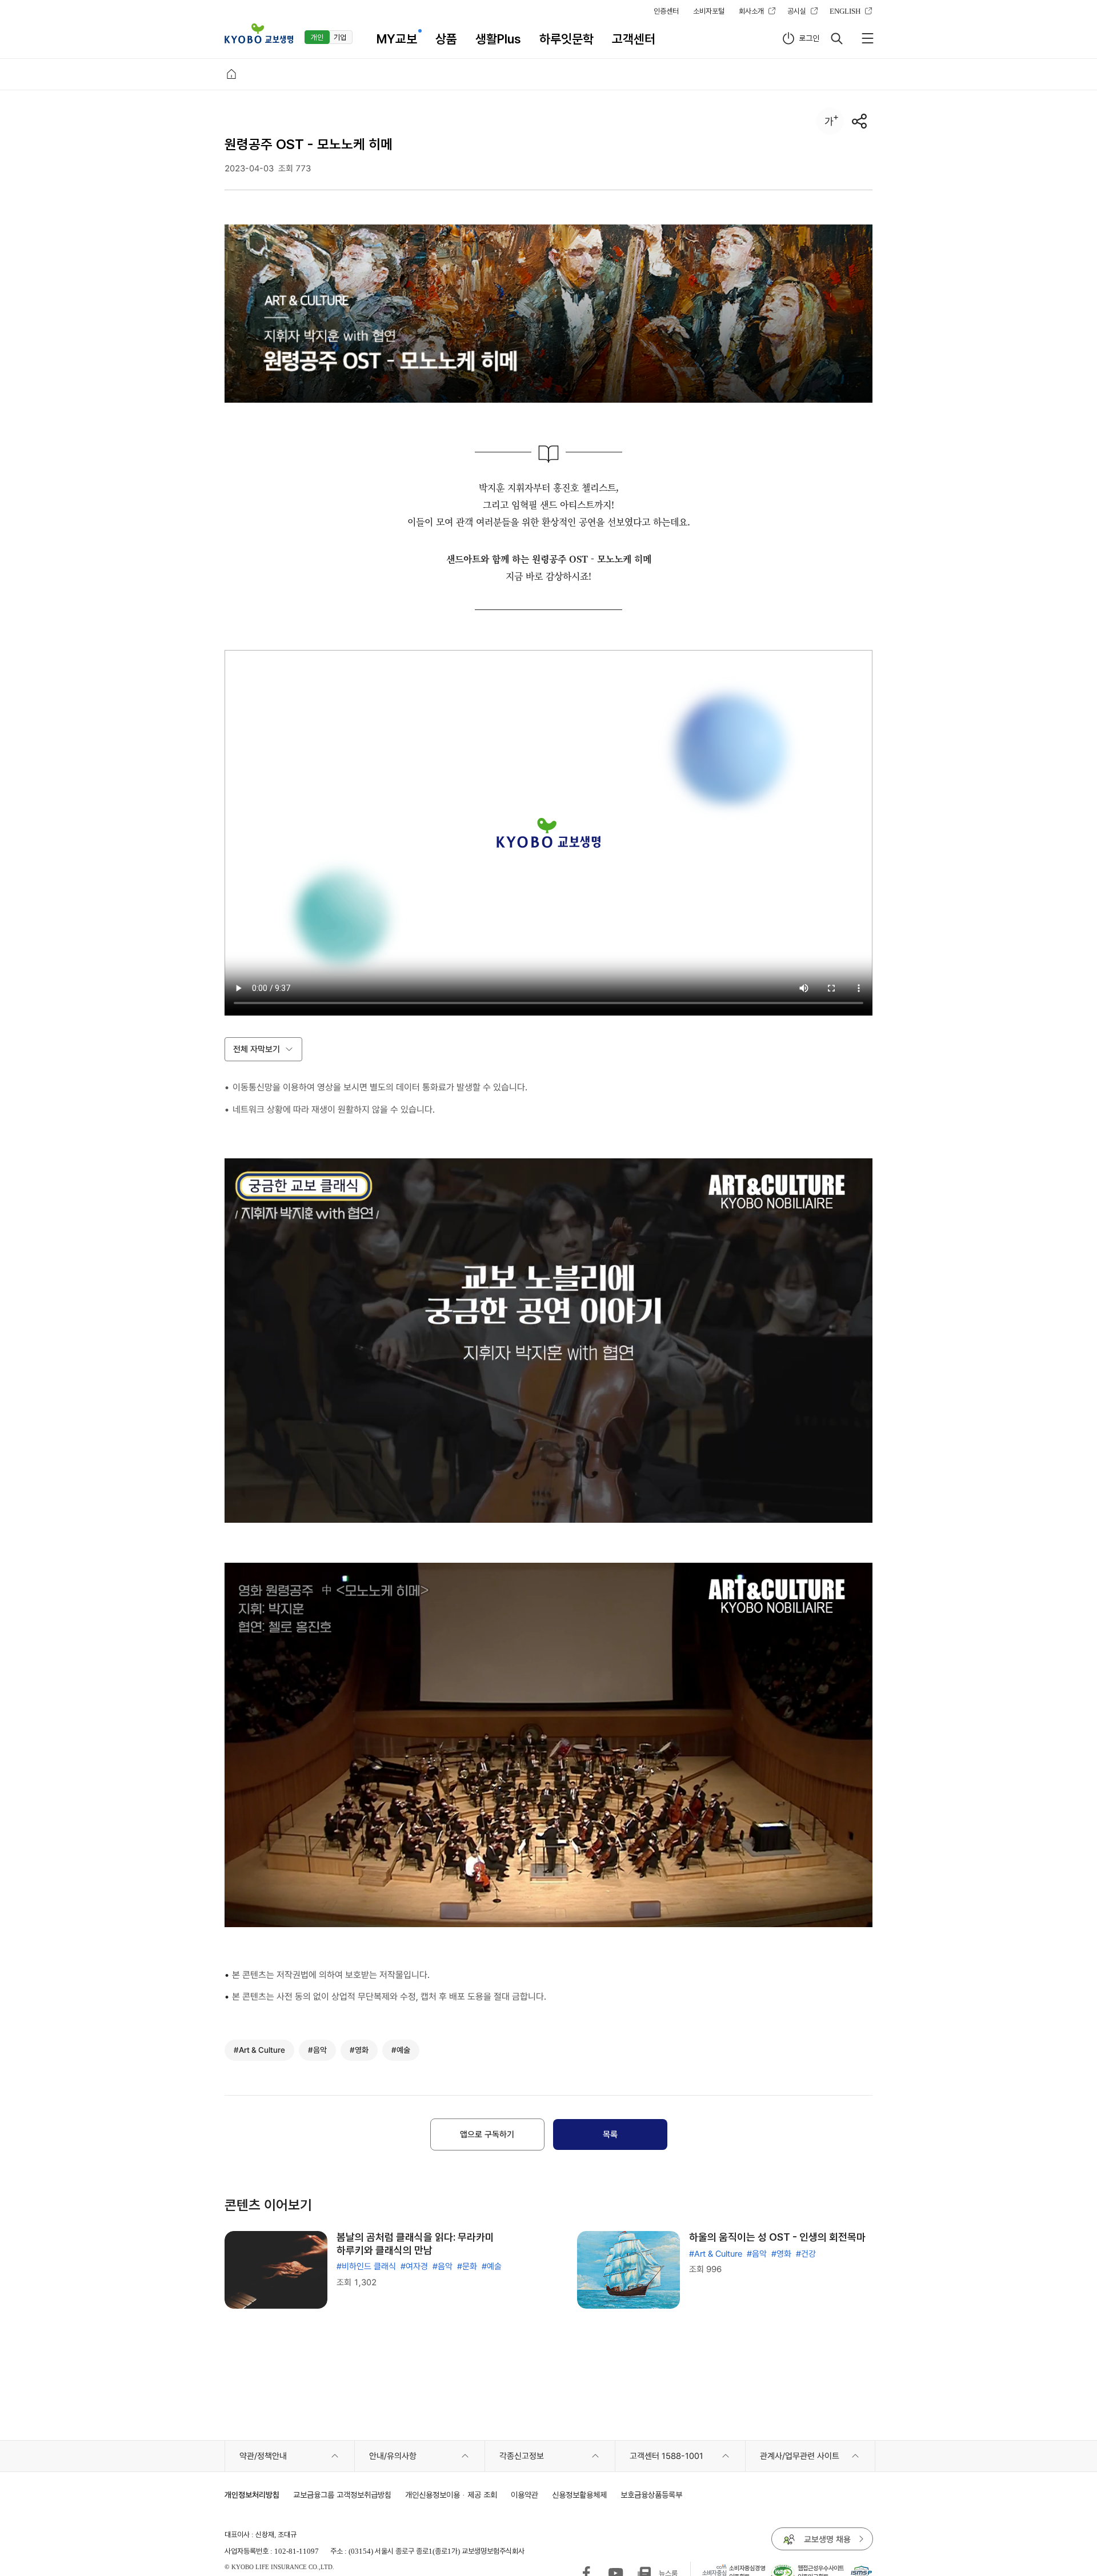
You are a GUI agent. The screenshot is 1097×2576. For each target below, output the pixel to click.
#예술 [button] (401, 2050)
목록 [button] (610, 2134)
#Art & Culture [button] (259, 2050)
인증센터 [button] (666, 11)
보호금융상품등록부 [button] (651, 2495)
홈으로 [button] (231, 74)
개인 (317, 37)
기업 (340, 37)
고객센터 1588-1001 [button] (666, 2456)
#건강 (806, 2254)
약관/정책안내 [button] (263, 2456)
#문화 (467, 2266)
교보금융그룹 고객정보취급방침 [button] (342, 2495)
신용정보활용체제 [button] (579, 2495)
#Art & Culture (716, 2254)
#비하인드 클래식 (366, 2266)
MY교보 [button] (397, 39)
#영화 (781, 2254)
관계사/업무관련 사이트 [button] (800, 2456)
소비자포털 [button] (709, 11)
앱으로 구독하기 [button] (487, 2134)
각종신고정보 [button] (522, 2456)
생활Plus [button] (498, 39)
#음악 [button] (317, 2050)
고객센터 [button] (634, 39)
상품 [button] (446, 39)
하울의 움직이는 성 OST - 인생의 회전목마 (777, 2237)
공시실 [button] (797, 11)
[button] (259, 33)
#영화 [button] (359, 2050)
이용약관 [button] (525, 2495)
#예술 (492, 2266)
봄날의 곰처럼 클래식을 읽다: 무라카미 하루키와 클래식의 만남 (415, 2244)
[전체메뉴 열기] (867, 38)
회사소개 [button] (751, 11)
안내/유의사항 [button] (393, 2456)
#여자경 (414, 2266)
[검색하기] (836, 38)
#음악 (443, 2266)
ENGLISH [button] (845, 11)
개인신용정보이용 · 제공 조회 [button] (451, 2495)
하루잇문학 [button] (566, 39)
